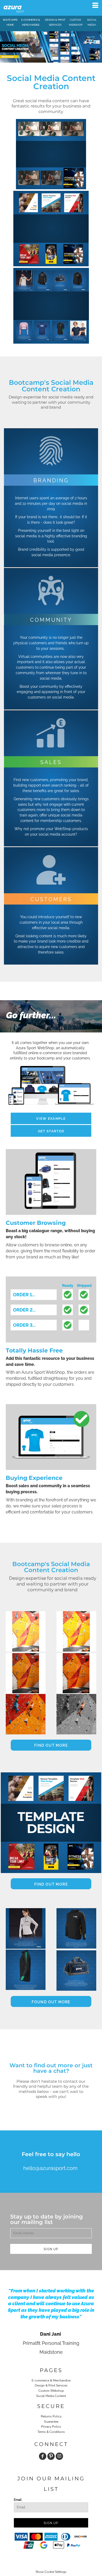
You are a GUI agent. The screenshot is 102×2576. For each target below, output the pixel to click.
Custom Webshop (51, 2391)
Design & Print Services (51, 2385)
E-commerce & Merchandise (51, 2380)
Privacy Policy (51, 2427)
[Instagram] (59, 2456)
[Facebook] (43, 2456)
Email (18, 2500)
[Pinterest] (51, 2456)
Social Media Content (51, 2396)
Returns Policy (51, 2416)
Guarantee (51, 2422)
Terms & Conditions (51, 2432)
